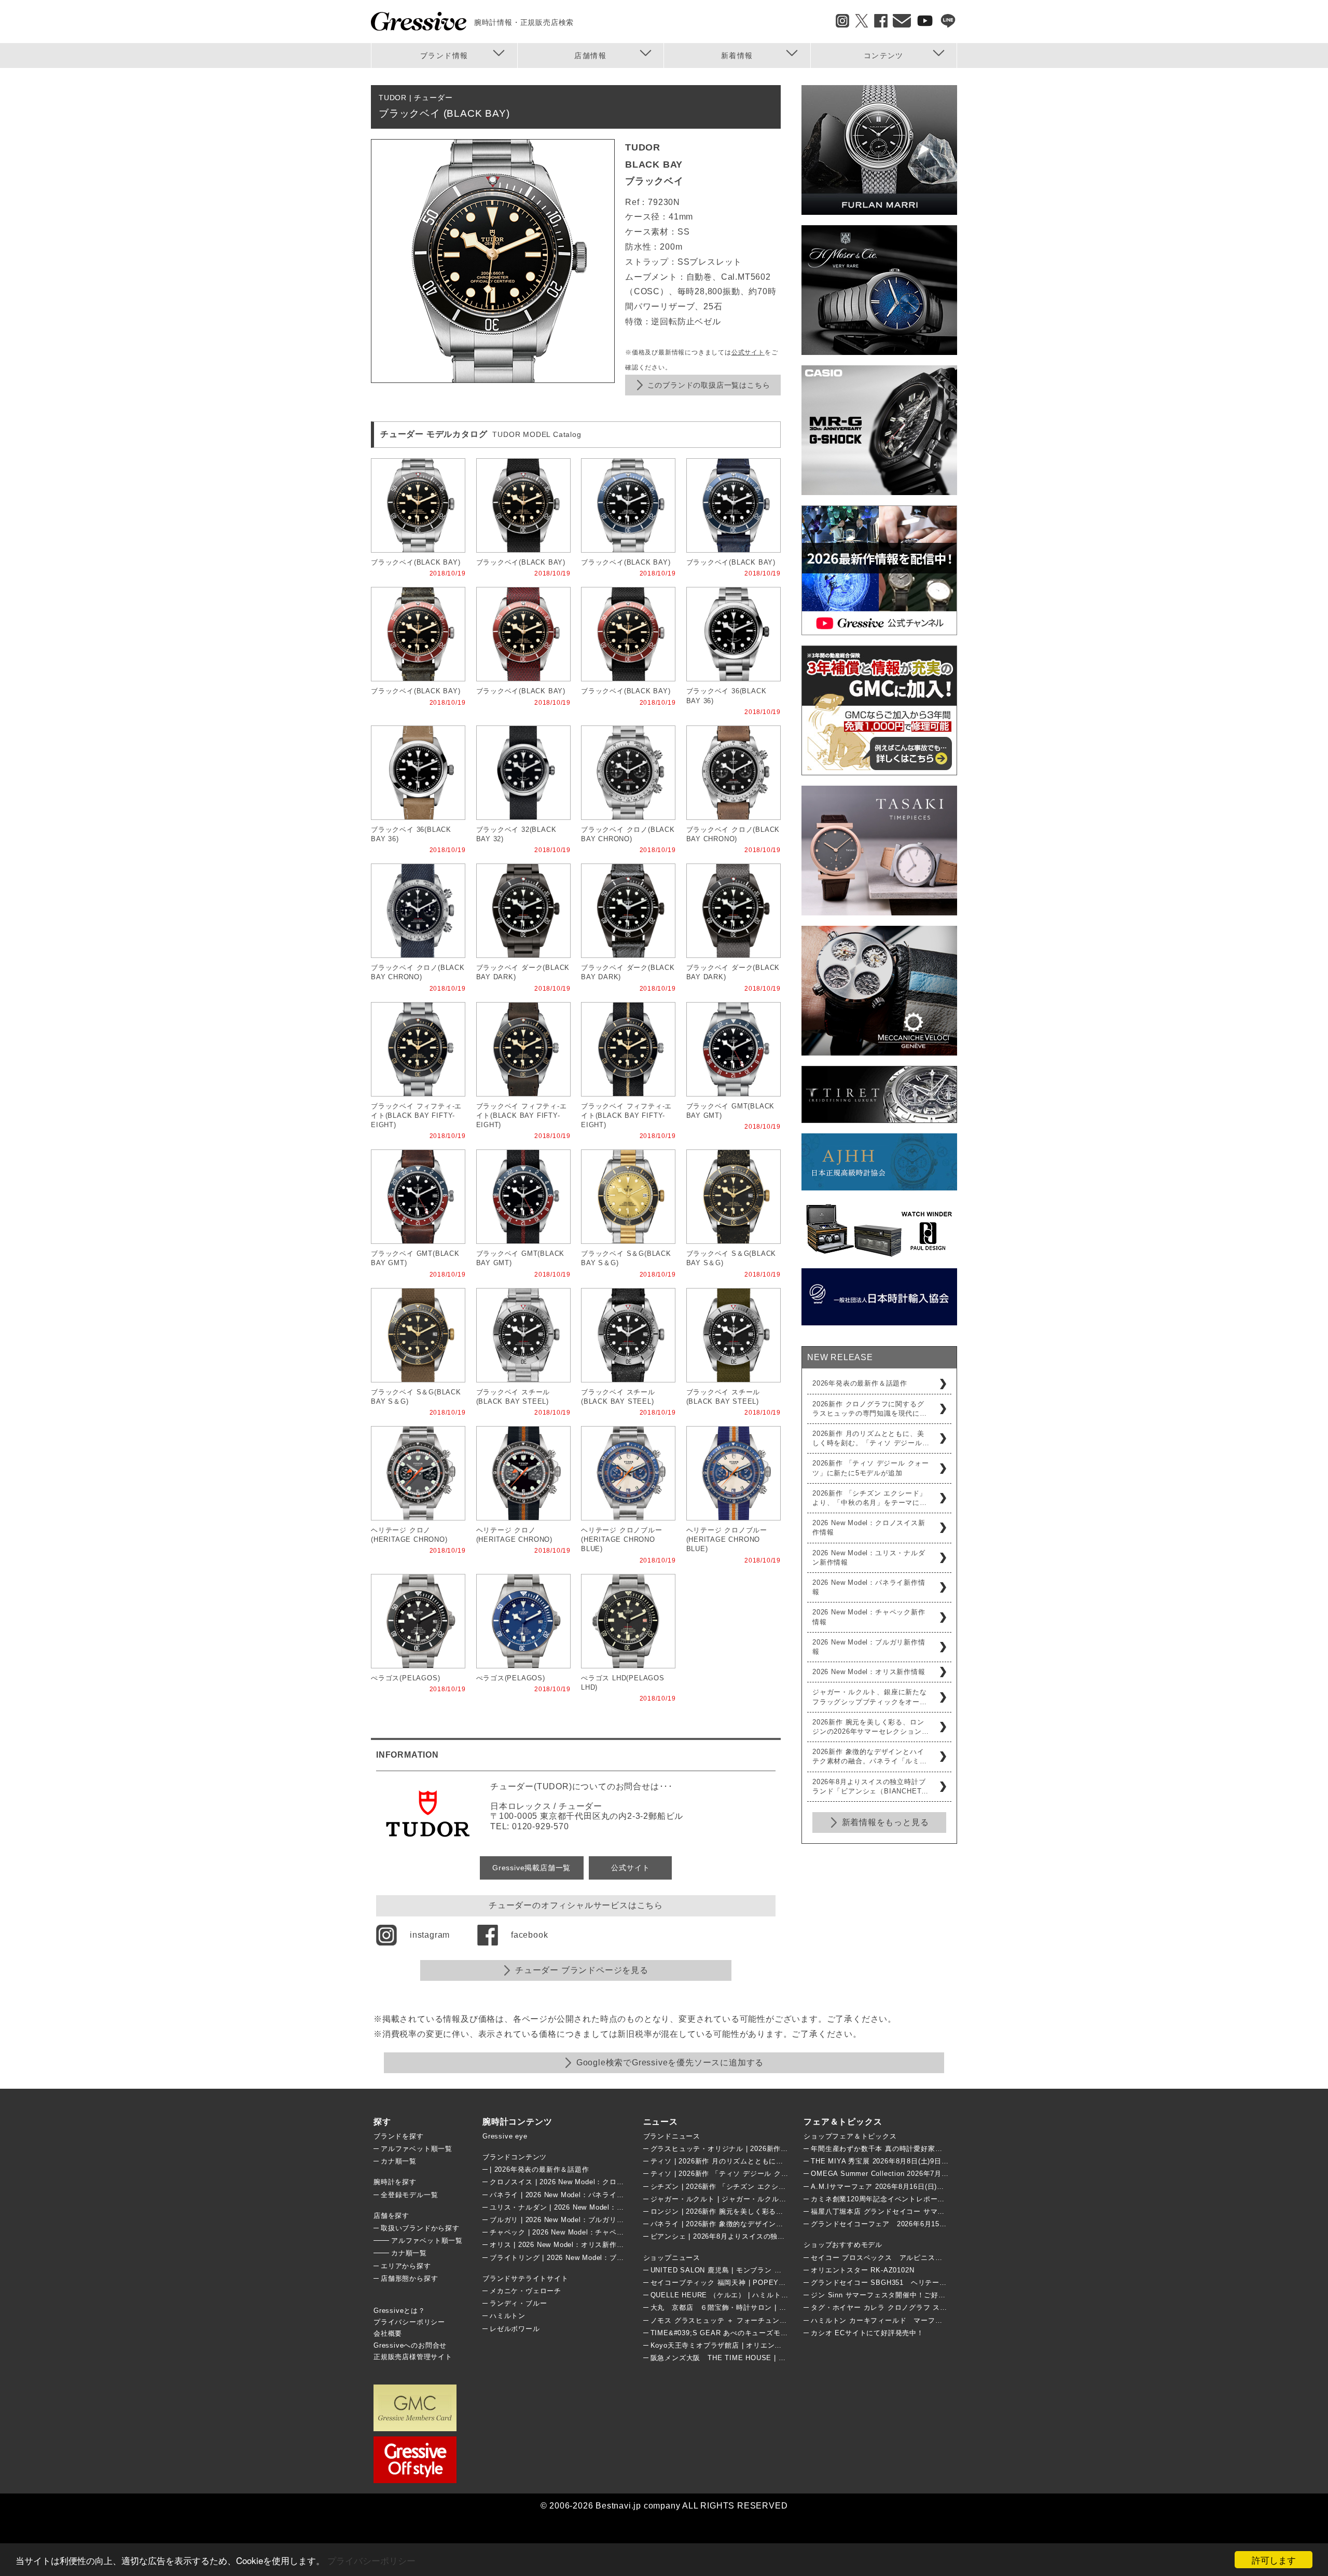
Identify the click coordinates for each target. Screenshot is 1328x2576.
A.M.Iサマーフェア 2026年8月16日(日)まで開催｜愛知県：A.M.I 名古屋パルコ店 (942, 2187)
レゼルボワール (515, 2329)
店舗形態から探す (409, 2278)
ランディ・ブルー (518, 2303)
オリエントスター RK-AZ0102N (862, 2270)
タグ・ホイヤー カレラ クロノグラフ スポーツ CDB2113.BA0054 (917, 2307)
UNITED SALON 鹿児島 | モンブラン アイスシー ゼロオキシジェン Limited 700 (781, 2270)
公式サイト (748, 352)
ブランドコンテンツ (515, 2157)
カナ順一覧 (399, 2161)
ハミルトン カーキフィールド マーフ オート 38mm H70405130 (923, 2320)
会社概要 (388, 2333)
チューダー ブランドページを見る (582, 1970)
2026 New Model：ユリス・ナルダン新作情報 (869, 1558)
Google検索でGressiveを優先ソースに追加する (670, 2063)
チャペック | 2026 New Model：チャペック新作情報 (575, 2232)
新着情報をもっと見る (886, 1822)
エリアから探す (406, 2266)
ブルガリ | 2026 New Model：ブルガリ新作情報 (568, 2220)
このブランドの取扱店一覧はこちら (709, 385)
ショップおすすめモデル (843, 2245)
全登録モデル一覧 (409, 2195)
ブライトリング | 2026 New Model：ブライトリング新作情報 (589, 2258)
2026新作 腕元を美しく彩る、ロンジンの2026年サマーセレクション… (870, 1727)
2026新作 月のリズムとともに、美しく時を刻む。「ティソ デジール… (871, 1438)
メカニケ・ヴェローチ (525, 2291)
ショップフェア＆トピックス (850, 2136)
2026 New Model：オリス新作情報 (869, 1672)
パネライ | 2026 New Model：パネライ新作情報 (568, 2195)
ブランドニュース (672, 2136)
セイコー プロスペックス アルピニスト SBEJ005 (896, 2258)
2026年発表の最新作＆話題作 (860, 1383)
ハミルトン (508, 2316)
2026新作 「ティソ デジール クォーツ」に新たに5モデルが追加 (871, 1468)
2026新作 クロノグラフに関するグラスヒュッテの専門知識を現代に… (870, 1409)
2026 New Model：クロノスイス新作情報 (869, 1527)
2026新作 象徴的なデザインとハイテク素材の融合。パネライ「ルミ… (870, 1756)
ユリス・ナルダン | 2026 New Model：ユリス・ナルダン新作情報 (596, 2207)
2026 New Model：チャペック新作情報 (869, 1617)
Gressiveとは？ (399, 2311)
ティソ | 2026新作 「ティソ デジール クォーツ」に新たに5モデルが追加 (768, 2174)
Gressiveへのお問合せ (410, 2345)
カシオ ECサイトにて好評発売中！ (867, 2333)
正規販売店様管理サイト (413, 2357)
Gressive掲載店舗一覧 (531, 1868)
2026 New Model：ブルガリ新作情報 (869, 1647)
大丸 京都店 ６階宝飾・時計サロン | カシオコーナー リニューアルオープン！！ (786, 2307)
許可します (1274, 2560)
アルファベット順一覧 (417, 2149)
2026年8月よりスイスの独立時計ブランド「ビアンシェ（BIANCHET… (870, 1786)
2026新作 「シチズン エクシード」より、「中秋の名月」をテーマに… (870, 1498)
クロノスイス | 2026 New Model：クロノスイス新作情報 (582, 2182)
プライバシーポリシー (371, 2560)
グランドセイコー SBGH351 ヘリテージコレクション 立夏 (911, 2283)
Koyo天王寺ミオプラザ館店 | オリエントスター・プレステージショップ (766, 2345)
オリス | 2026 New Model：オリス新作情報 (560, 2245)
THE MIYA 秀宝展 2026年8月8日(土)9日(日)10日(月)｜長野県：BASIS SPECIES (943, 2161)
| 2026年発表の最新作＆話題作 (539, 2169)
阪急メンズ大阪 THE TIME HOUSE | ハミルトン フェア (744, 2358)
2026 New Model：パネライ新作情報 (869, 1587)
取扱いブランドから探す (420, 2228)
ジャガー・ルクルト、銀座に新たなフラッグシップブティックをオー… (870, 1697)
